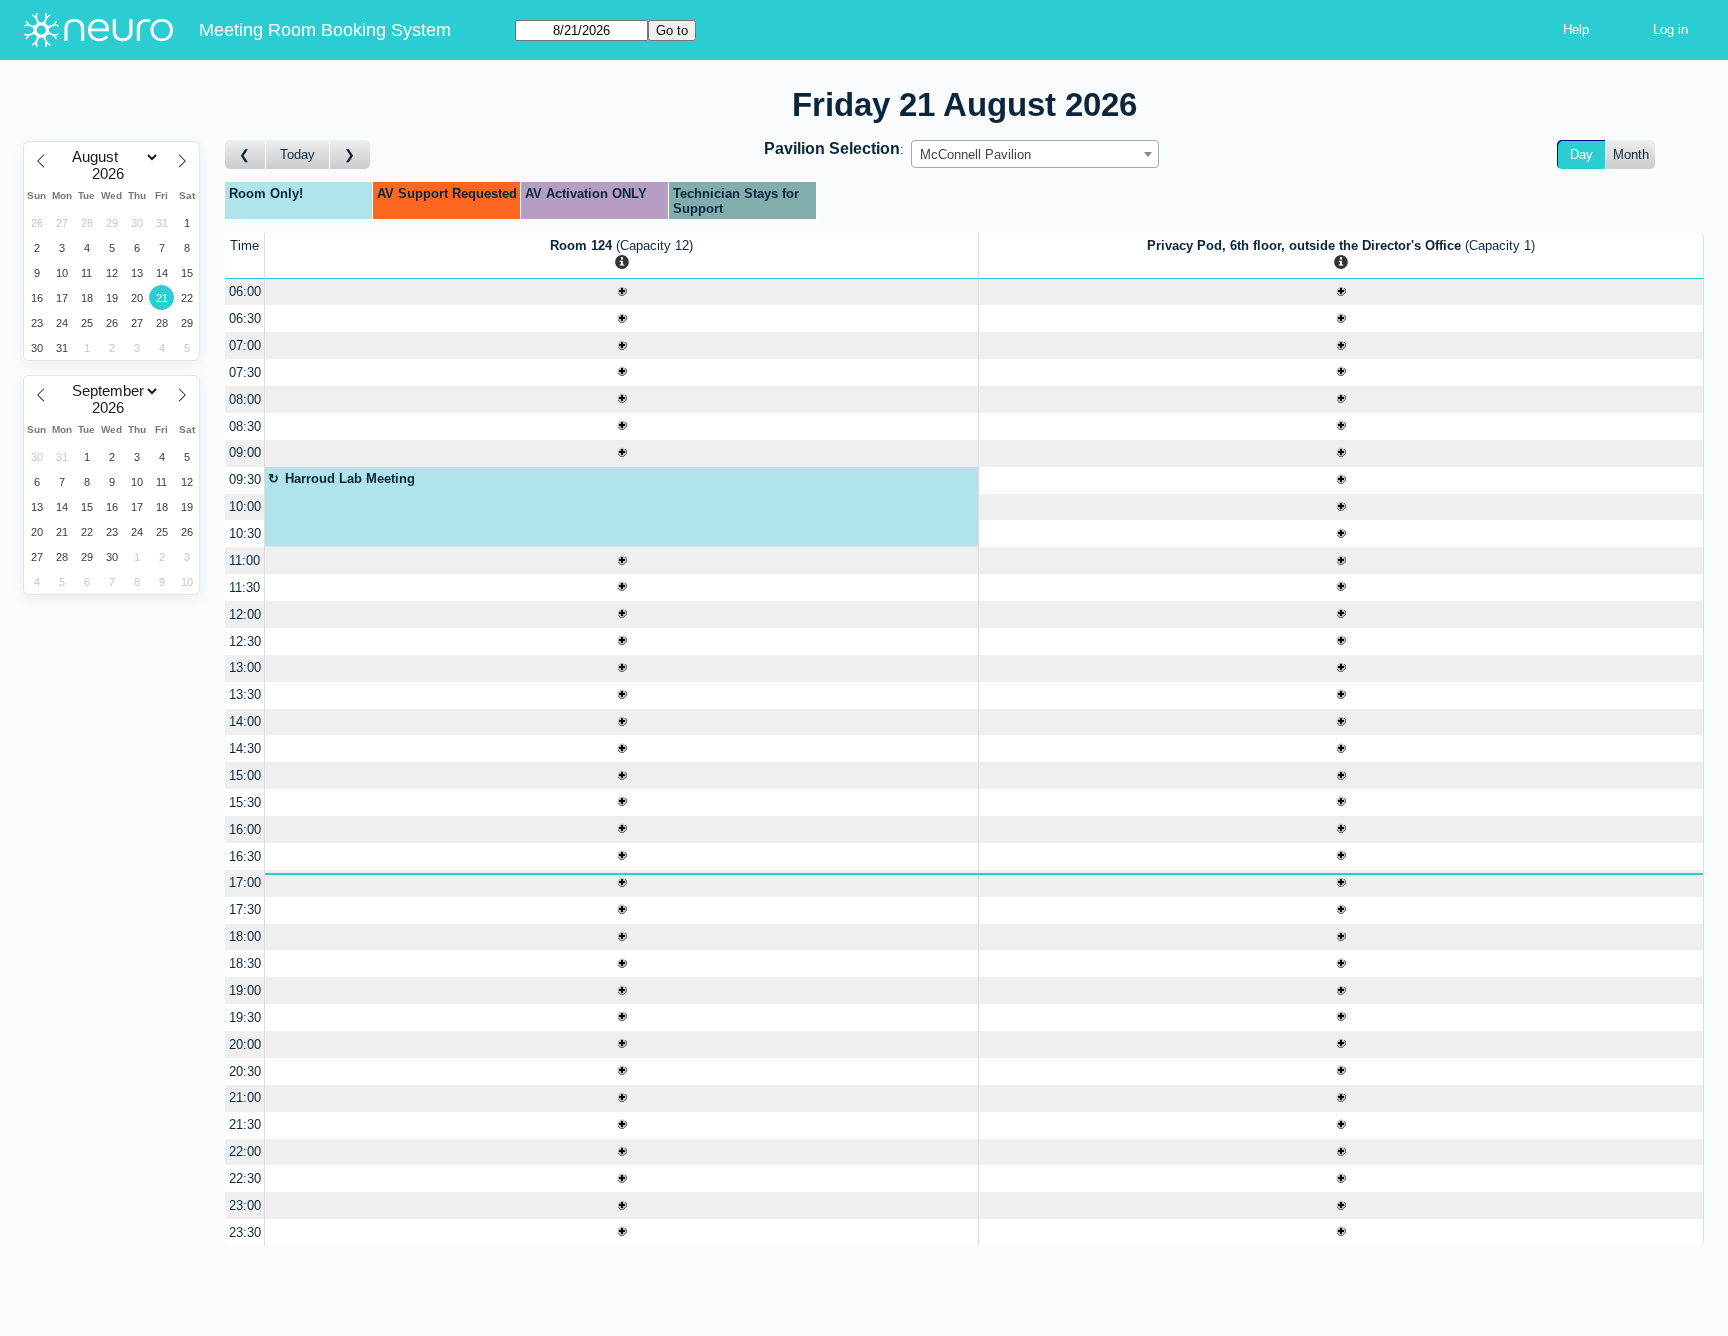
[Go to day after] (350, 154)
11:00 (244, 560)
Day (1581, 154)
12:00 (245, 614)
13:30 (245, 694)
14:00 (245, 721)
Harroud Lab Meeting (350, 478)
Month (1631, 154)
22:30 (245, 1178)
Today (297, 154)
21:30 (245, 1124)
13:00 (245, 667)
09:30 (245, 479)
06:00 (245, 291)
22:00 (245, 1151)
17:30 (245, 909)
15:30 (245, 802)
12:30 (245, 641)
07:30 (245, 372)
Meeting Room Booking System (325, 30)
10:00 (245, 506)
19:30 (245, 1017)
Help (1576, 29)
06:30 (245, 318)
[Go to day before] (245, 154)
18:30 (245, 963)
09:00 (245, 452)
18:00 (245, 936)
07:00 (245, 345)
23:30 (245, 1232)
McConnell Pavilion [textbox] (975, 154)
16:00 (245, 829)
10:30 (245, 533)
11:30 (244, 587)
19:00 (245, 990)
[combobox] (1035, 154)
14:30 (245, 748)
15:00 (245, 775)
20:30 (245, 1071)
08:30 (245, 426)
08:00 (245, 399)
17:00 (245, 882)
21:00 (245, 1097)
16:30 (245, 856)
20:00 (245, 1044)
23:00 (245, 1205)
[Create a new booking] (621, 292)
